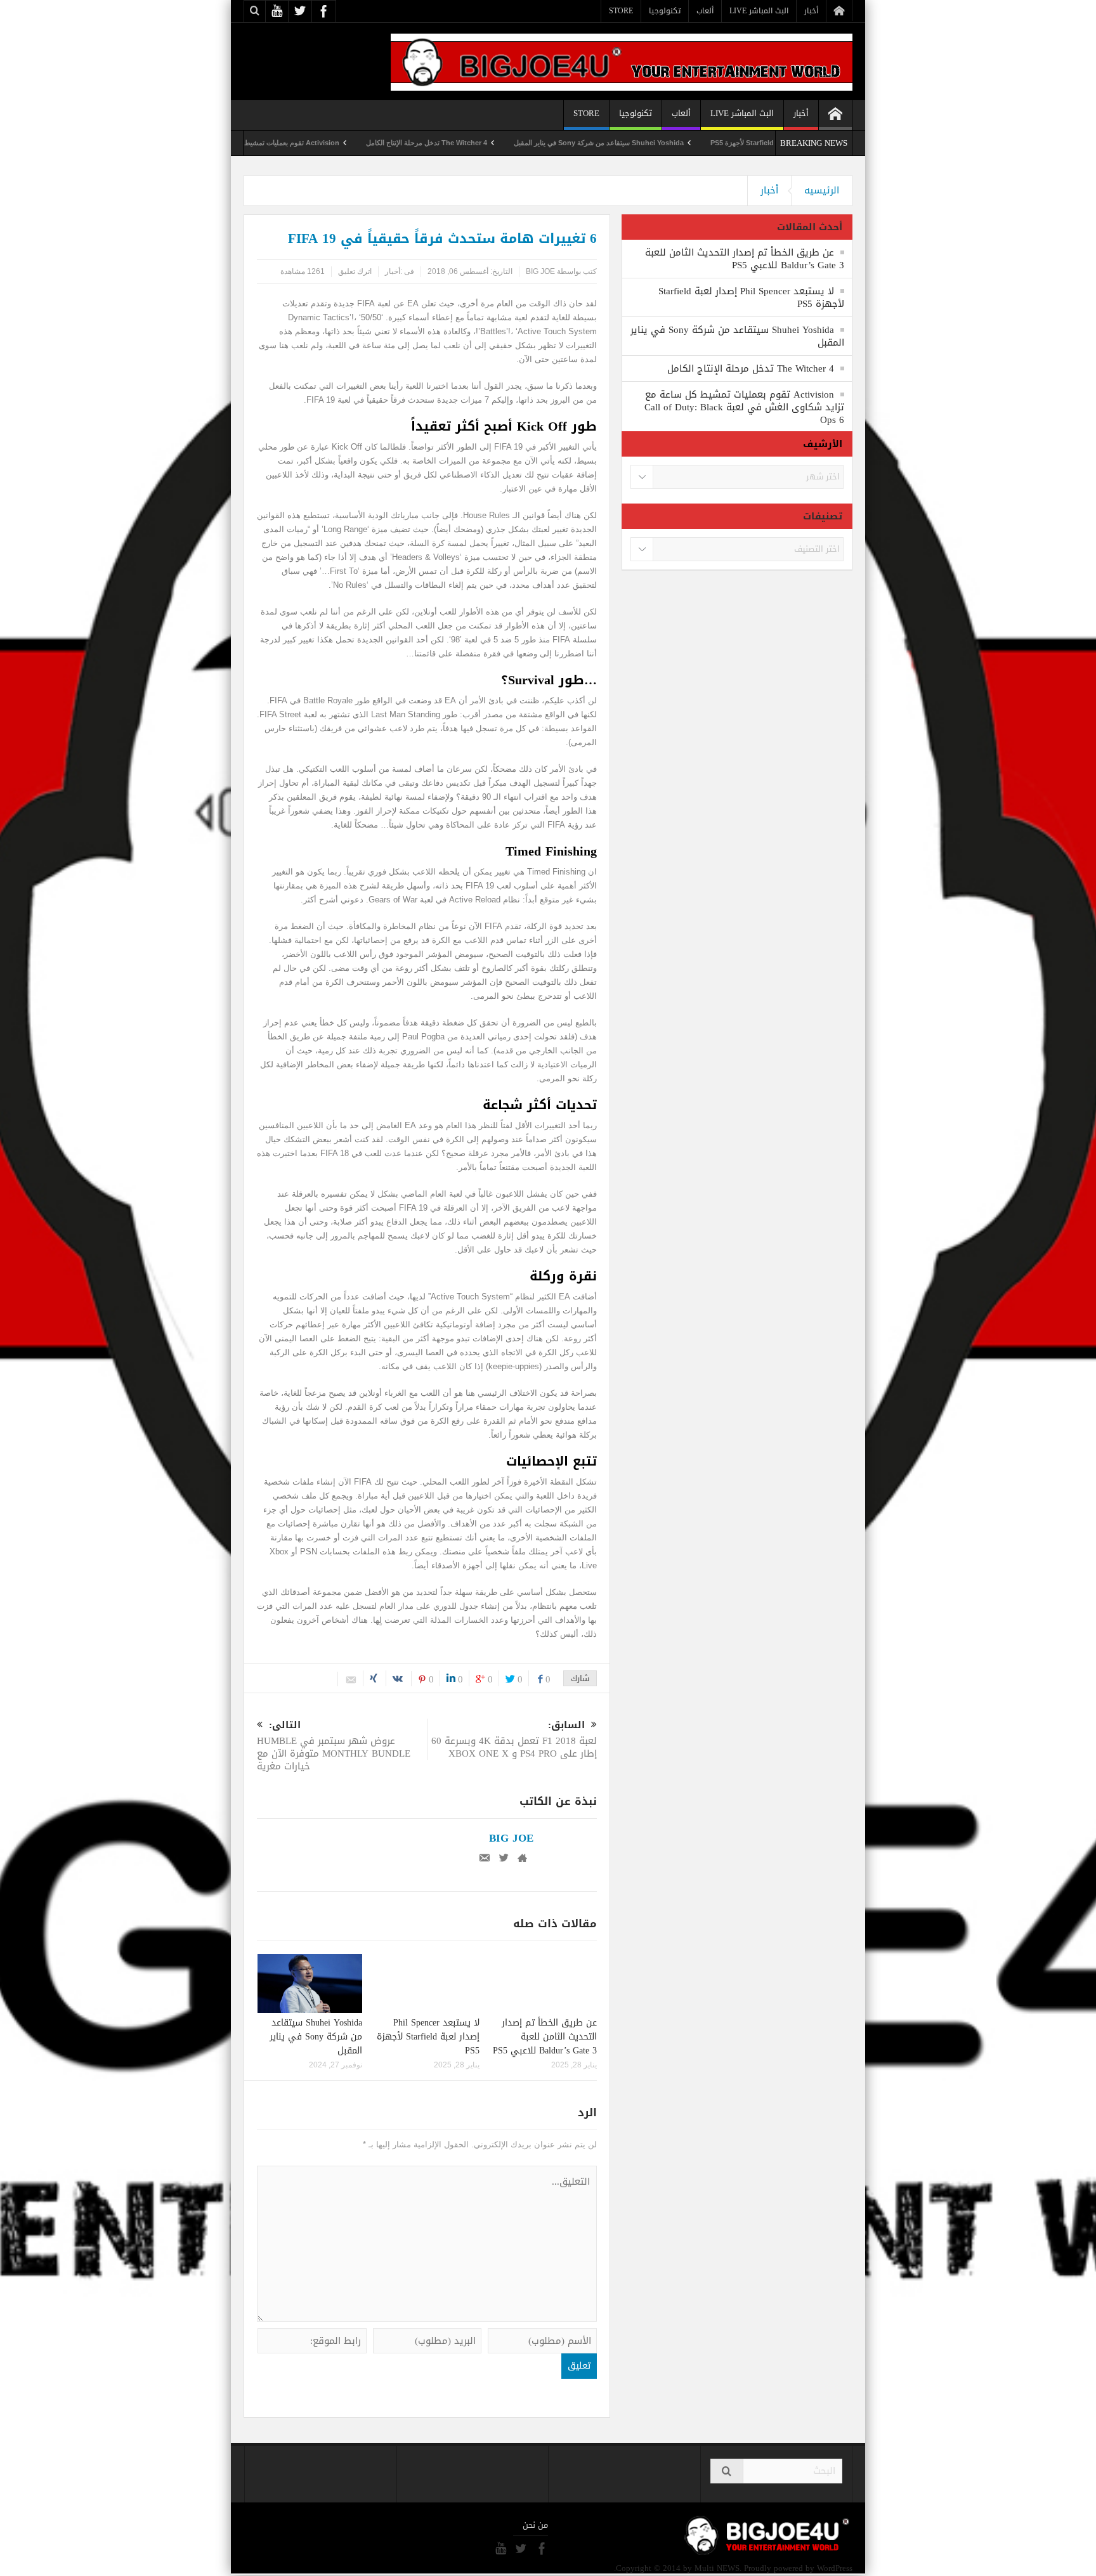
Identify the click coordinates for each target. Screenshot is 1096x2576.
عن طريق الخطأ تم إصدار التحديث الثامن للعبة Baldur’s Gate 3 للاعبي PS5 (545, 2037)
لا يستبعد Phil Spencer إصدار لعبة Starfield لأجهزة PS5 (428, 2037)
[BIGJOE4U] (622, 61)
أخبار (811, 11)
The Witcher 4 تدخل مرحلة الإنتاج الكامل (505, 143)
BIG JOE (540, 271)
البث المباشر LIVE (759, 11)
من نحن (535, 2525)
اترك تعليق (355, 271)
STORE (621, 11)
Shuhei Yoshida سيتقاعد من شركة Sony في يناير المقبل (677, 143)
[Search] (727, 2471)
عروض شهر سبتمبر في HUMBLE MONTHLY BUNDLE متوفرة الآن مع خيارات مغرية (334, 1747)
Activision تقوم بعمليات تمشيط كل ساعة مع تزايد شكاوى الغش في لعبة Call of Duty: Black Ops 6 (269, 143)
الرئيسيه (822, 190)
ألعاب (705, 11)
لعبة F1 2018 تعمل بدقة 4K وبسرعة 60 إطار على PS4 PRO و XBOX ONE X (514, 1740)
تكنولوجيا (665, 11)
